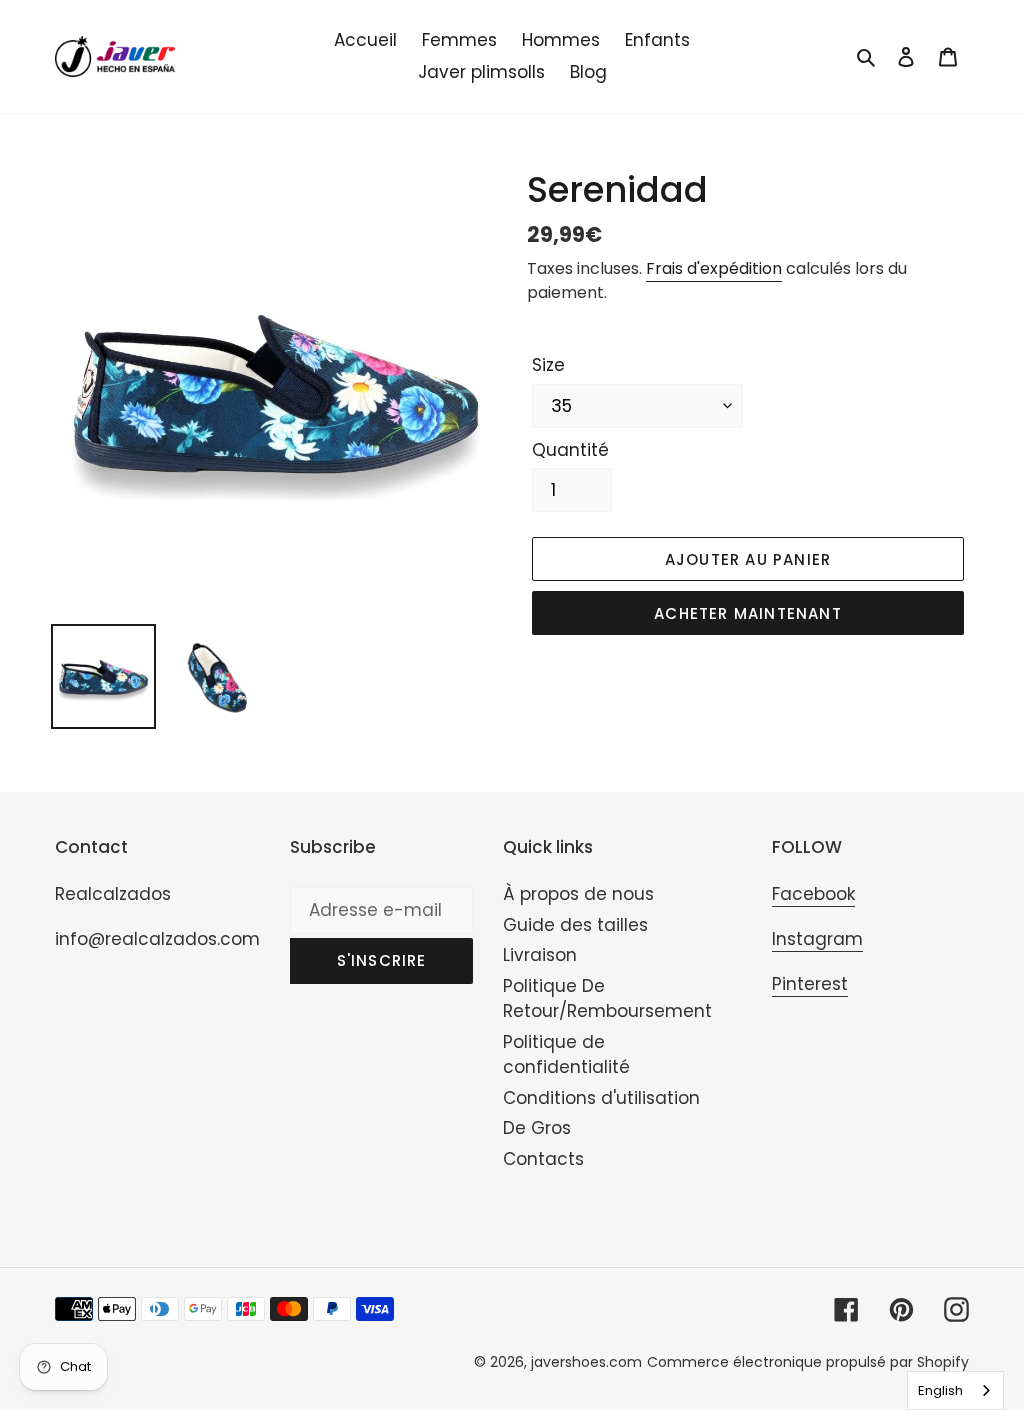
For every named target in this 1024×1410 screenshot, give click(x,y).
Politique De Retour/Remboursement (607, 999)
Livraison (540, 955)
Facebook (813, 894)
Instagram (817, 939)
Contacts (543, 1159)
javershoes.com (586, 1362)
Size (548, 365)
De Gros (537, 1128)
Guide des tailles (575, 925)
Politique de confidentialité (566, 1055)
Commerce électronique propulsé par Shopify (808, 1362)
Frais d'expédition (714, 268)
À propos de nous (578, 894)
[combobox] (955, 1390)
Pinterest (810, 984)
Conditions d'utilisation (601, 1098)
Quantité (570, 450)
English (940, 1390)
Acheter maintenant (748, 613)
